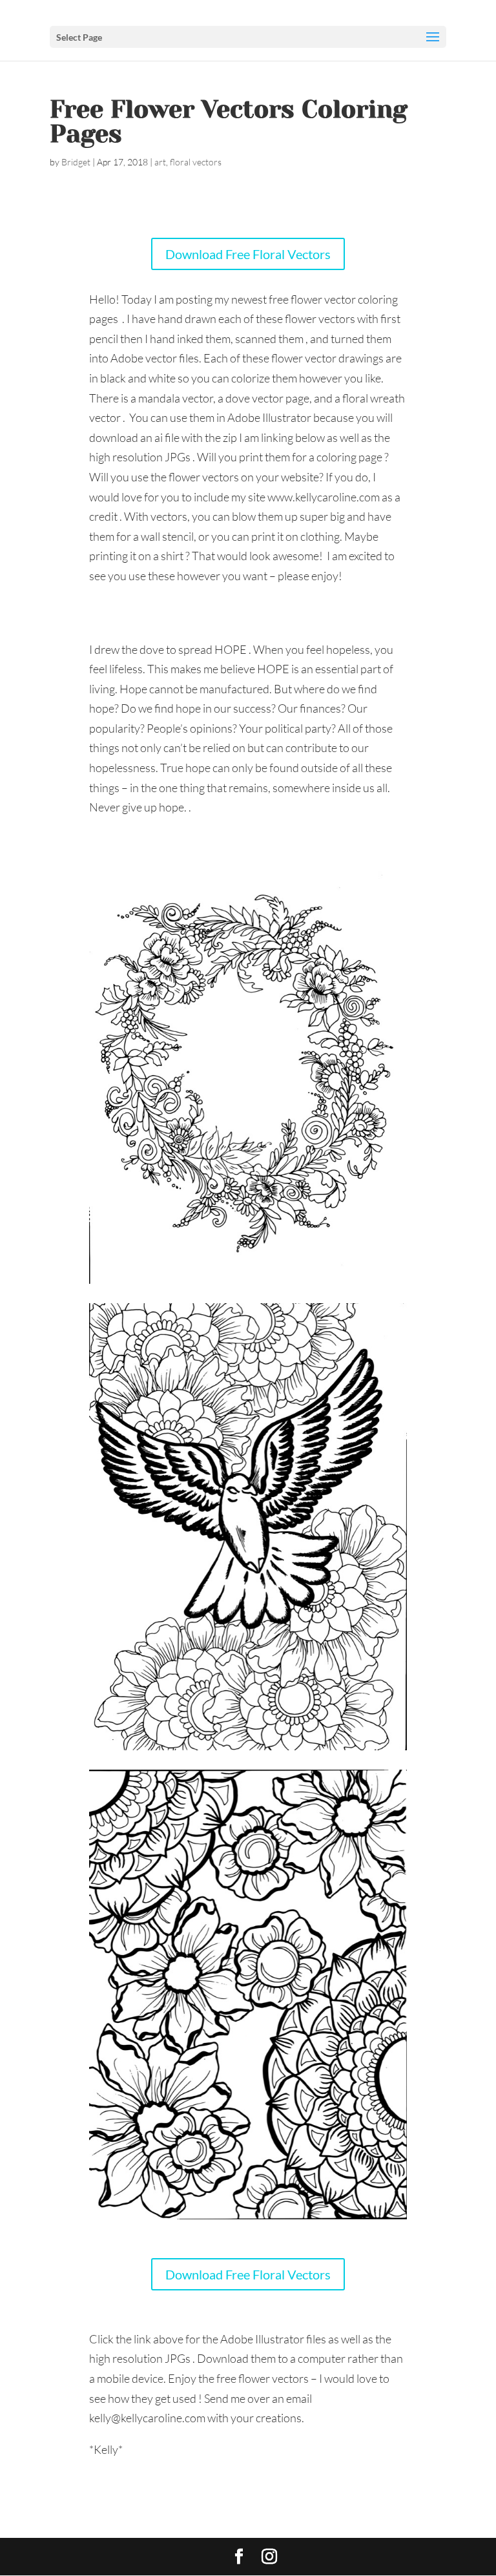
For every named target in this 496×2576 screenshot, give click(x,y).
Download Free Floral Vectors (248, 254)
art (160, 162)
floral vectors (196, 162)
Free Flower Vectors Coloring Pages (229, 121)
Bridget (76, 162)
